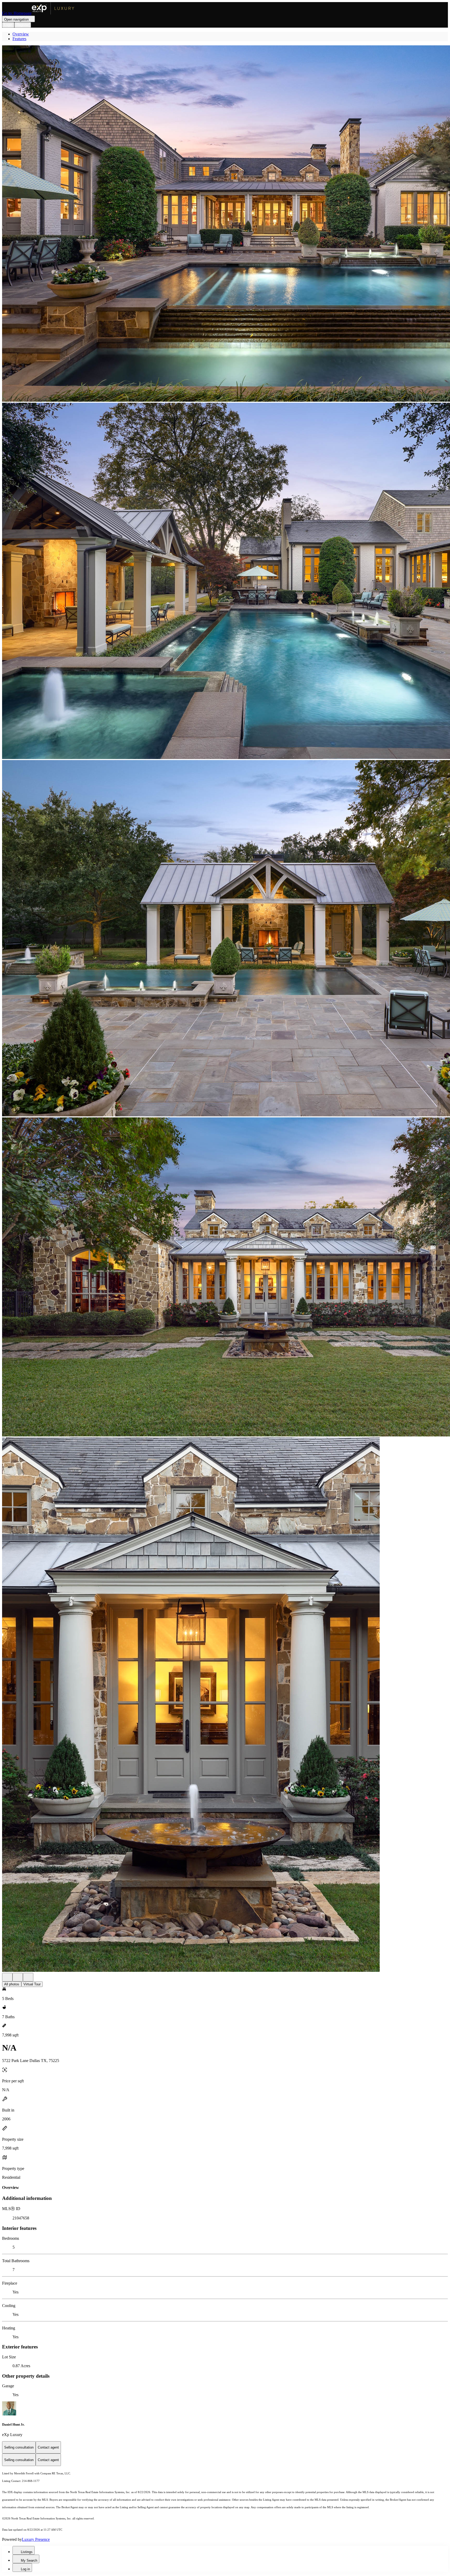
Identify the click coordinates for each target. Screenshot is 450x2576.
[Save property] (18, 1977)
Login (8, 25)
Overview (21, 34)
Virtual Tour (32, 1984)
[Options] (7, 1977)
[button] (225, 224)
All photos (12, 1984)
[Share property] (28, 1977)
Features (19, 39)
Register (23, 25)
